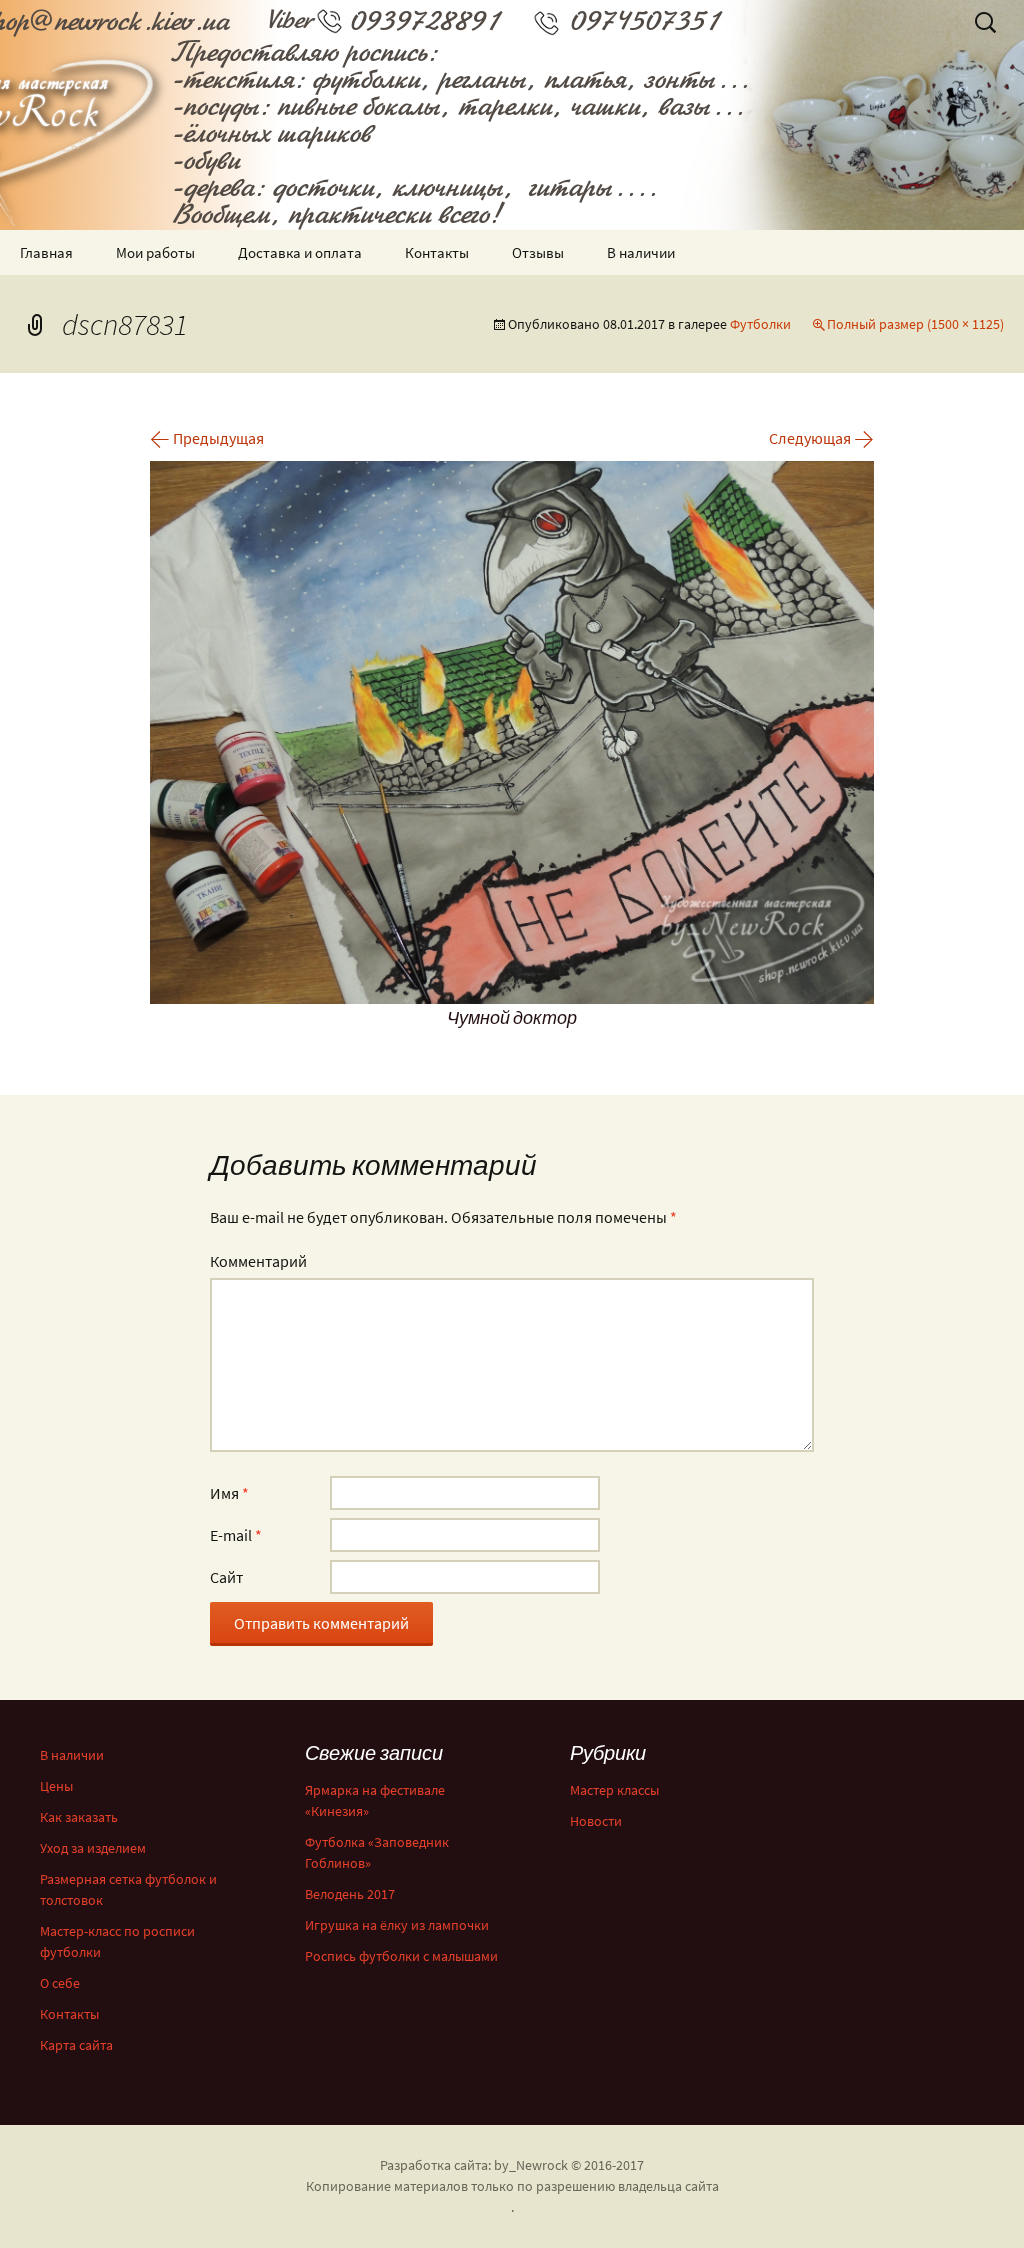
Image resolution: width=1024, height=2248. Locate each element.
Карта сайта (76, 2045)
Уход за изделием (93, 1848)
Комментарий (258, 1261)
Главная (46, 252)
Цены (56, 1786)
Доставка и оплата (300, 252)
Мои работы (155, 252)
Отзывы (538, 252)
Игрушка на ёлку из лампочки (397, 1925)
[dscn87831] (512, 730)
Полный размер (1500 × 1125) (915, 324)
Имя (229, 1493)
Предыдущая (207, 438)
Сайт (226, 1577)
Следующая (821, 438)
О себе (60, 1983)
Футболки (760, 324)
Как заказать (79, 1817)
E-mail (236, 1535)
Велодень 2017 (350, 1894)
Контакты (437, 252)
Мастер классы (614, 1790)
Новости (596, 1821)
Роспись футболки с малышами (401, 1956)
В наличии (641, 252)
